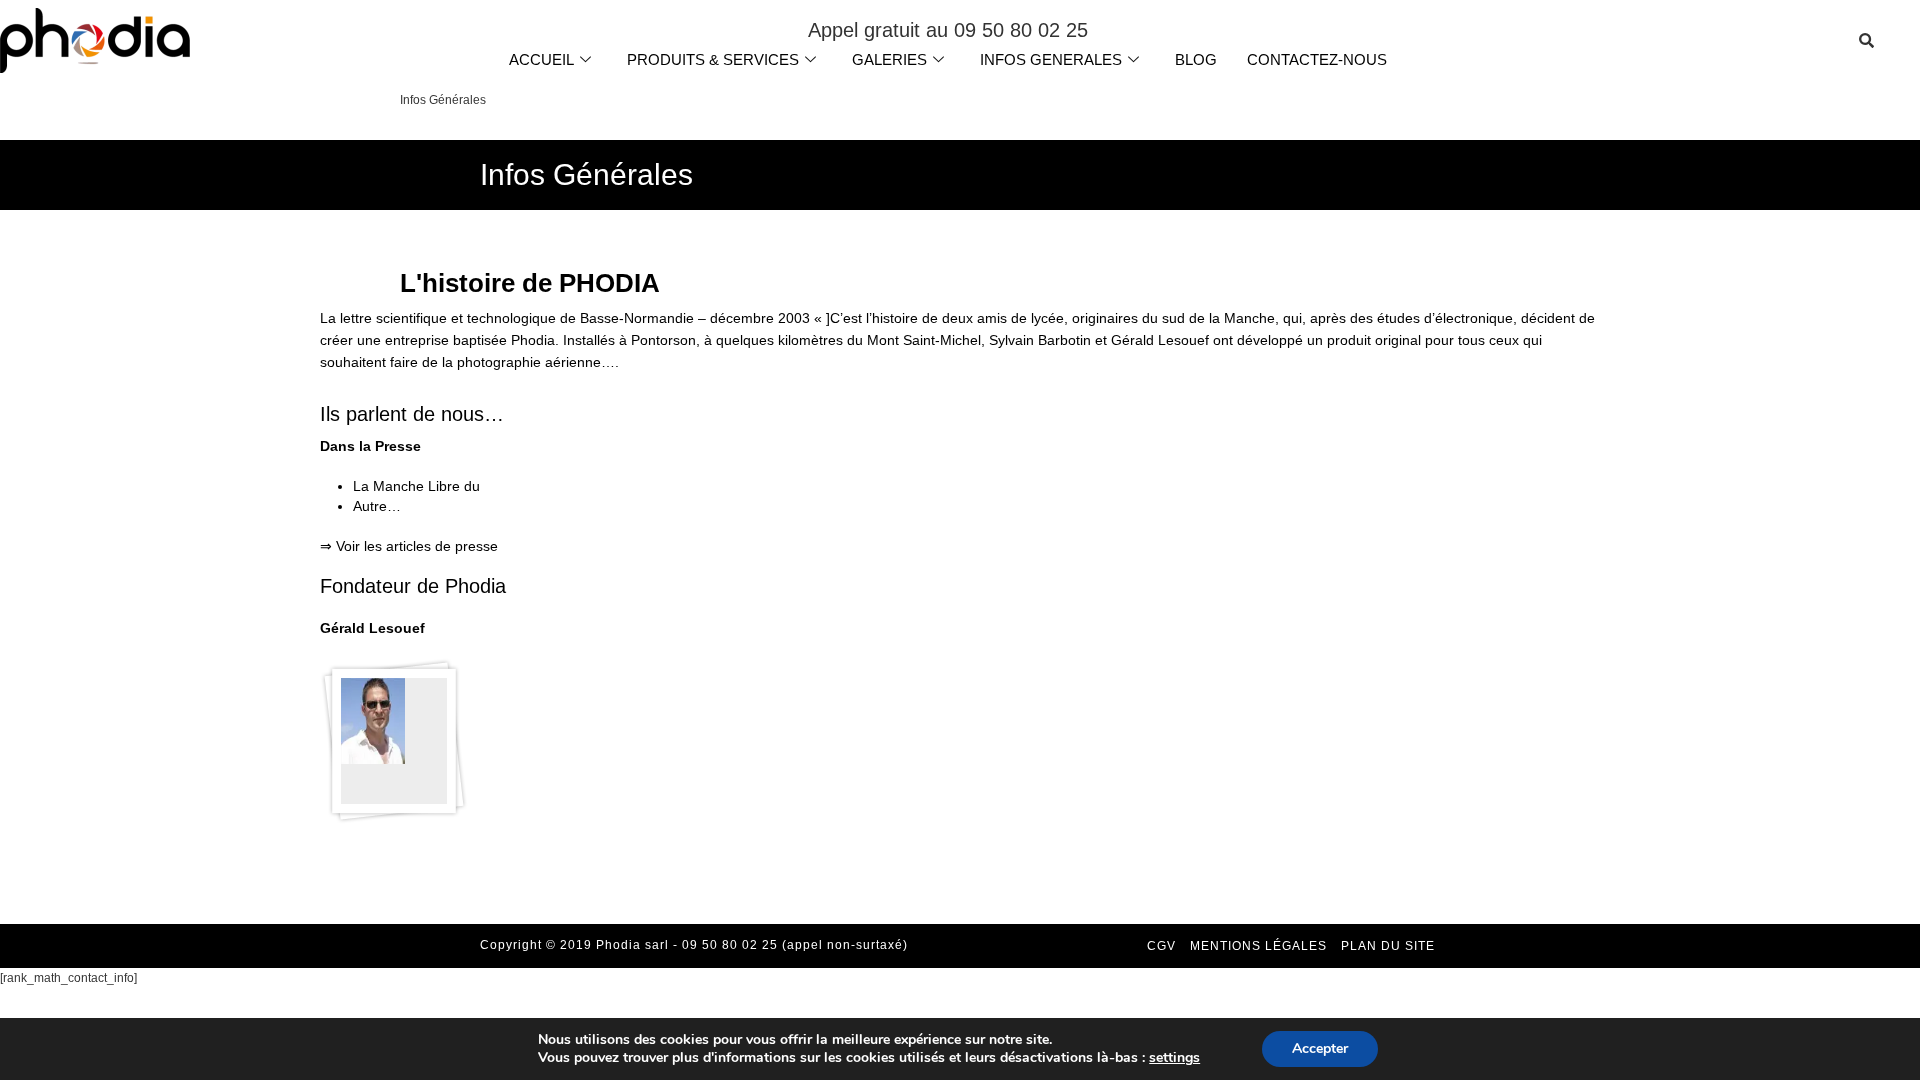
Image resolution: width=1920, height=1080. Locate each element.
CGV (1161, 946)
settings (1174, 1058)
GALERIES (889, 59)
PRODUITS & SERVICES (713, 59)
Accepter (1320, 1048)
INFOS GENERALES (1051, 59)
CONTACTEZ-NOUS (1317, 59)
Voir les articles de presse (417, 546)
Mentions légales (1258, 946)
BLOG (1196, 59)
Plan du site (1388, 946)
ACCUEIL (541, 59)
